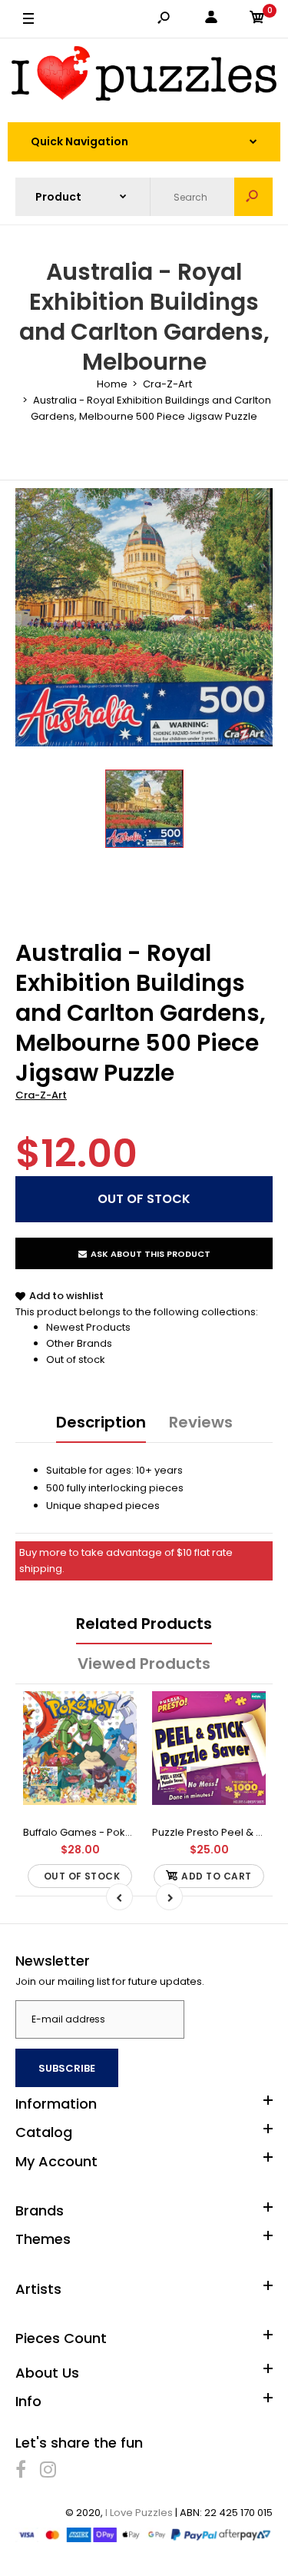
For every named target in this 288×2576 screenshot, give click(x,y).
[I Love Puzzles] (144, 76)
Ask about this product (151, 1254)
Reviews (201, 1422)
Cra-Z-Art (41, 1095)
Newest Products (88, 1327)
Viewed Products (144, 1664)
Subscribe (67, 2068)
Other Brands (79, 1343)
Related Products (144, 1624)
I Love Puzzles (139, 2513)
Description (101, 1422)
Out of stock (76, 1359)
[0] (257, 20)
